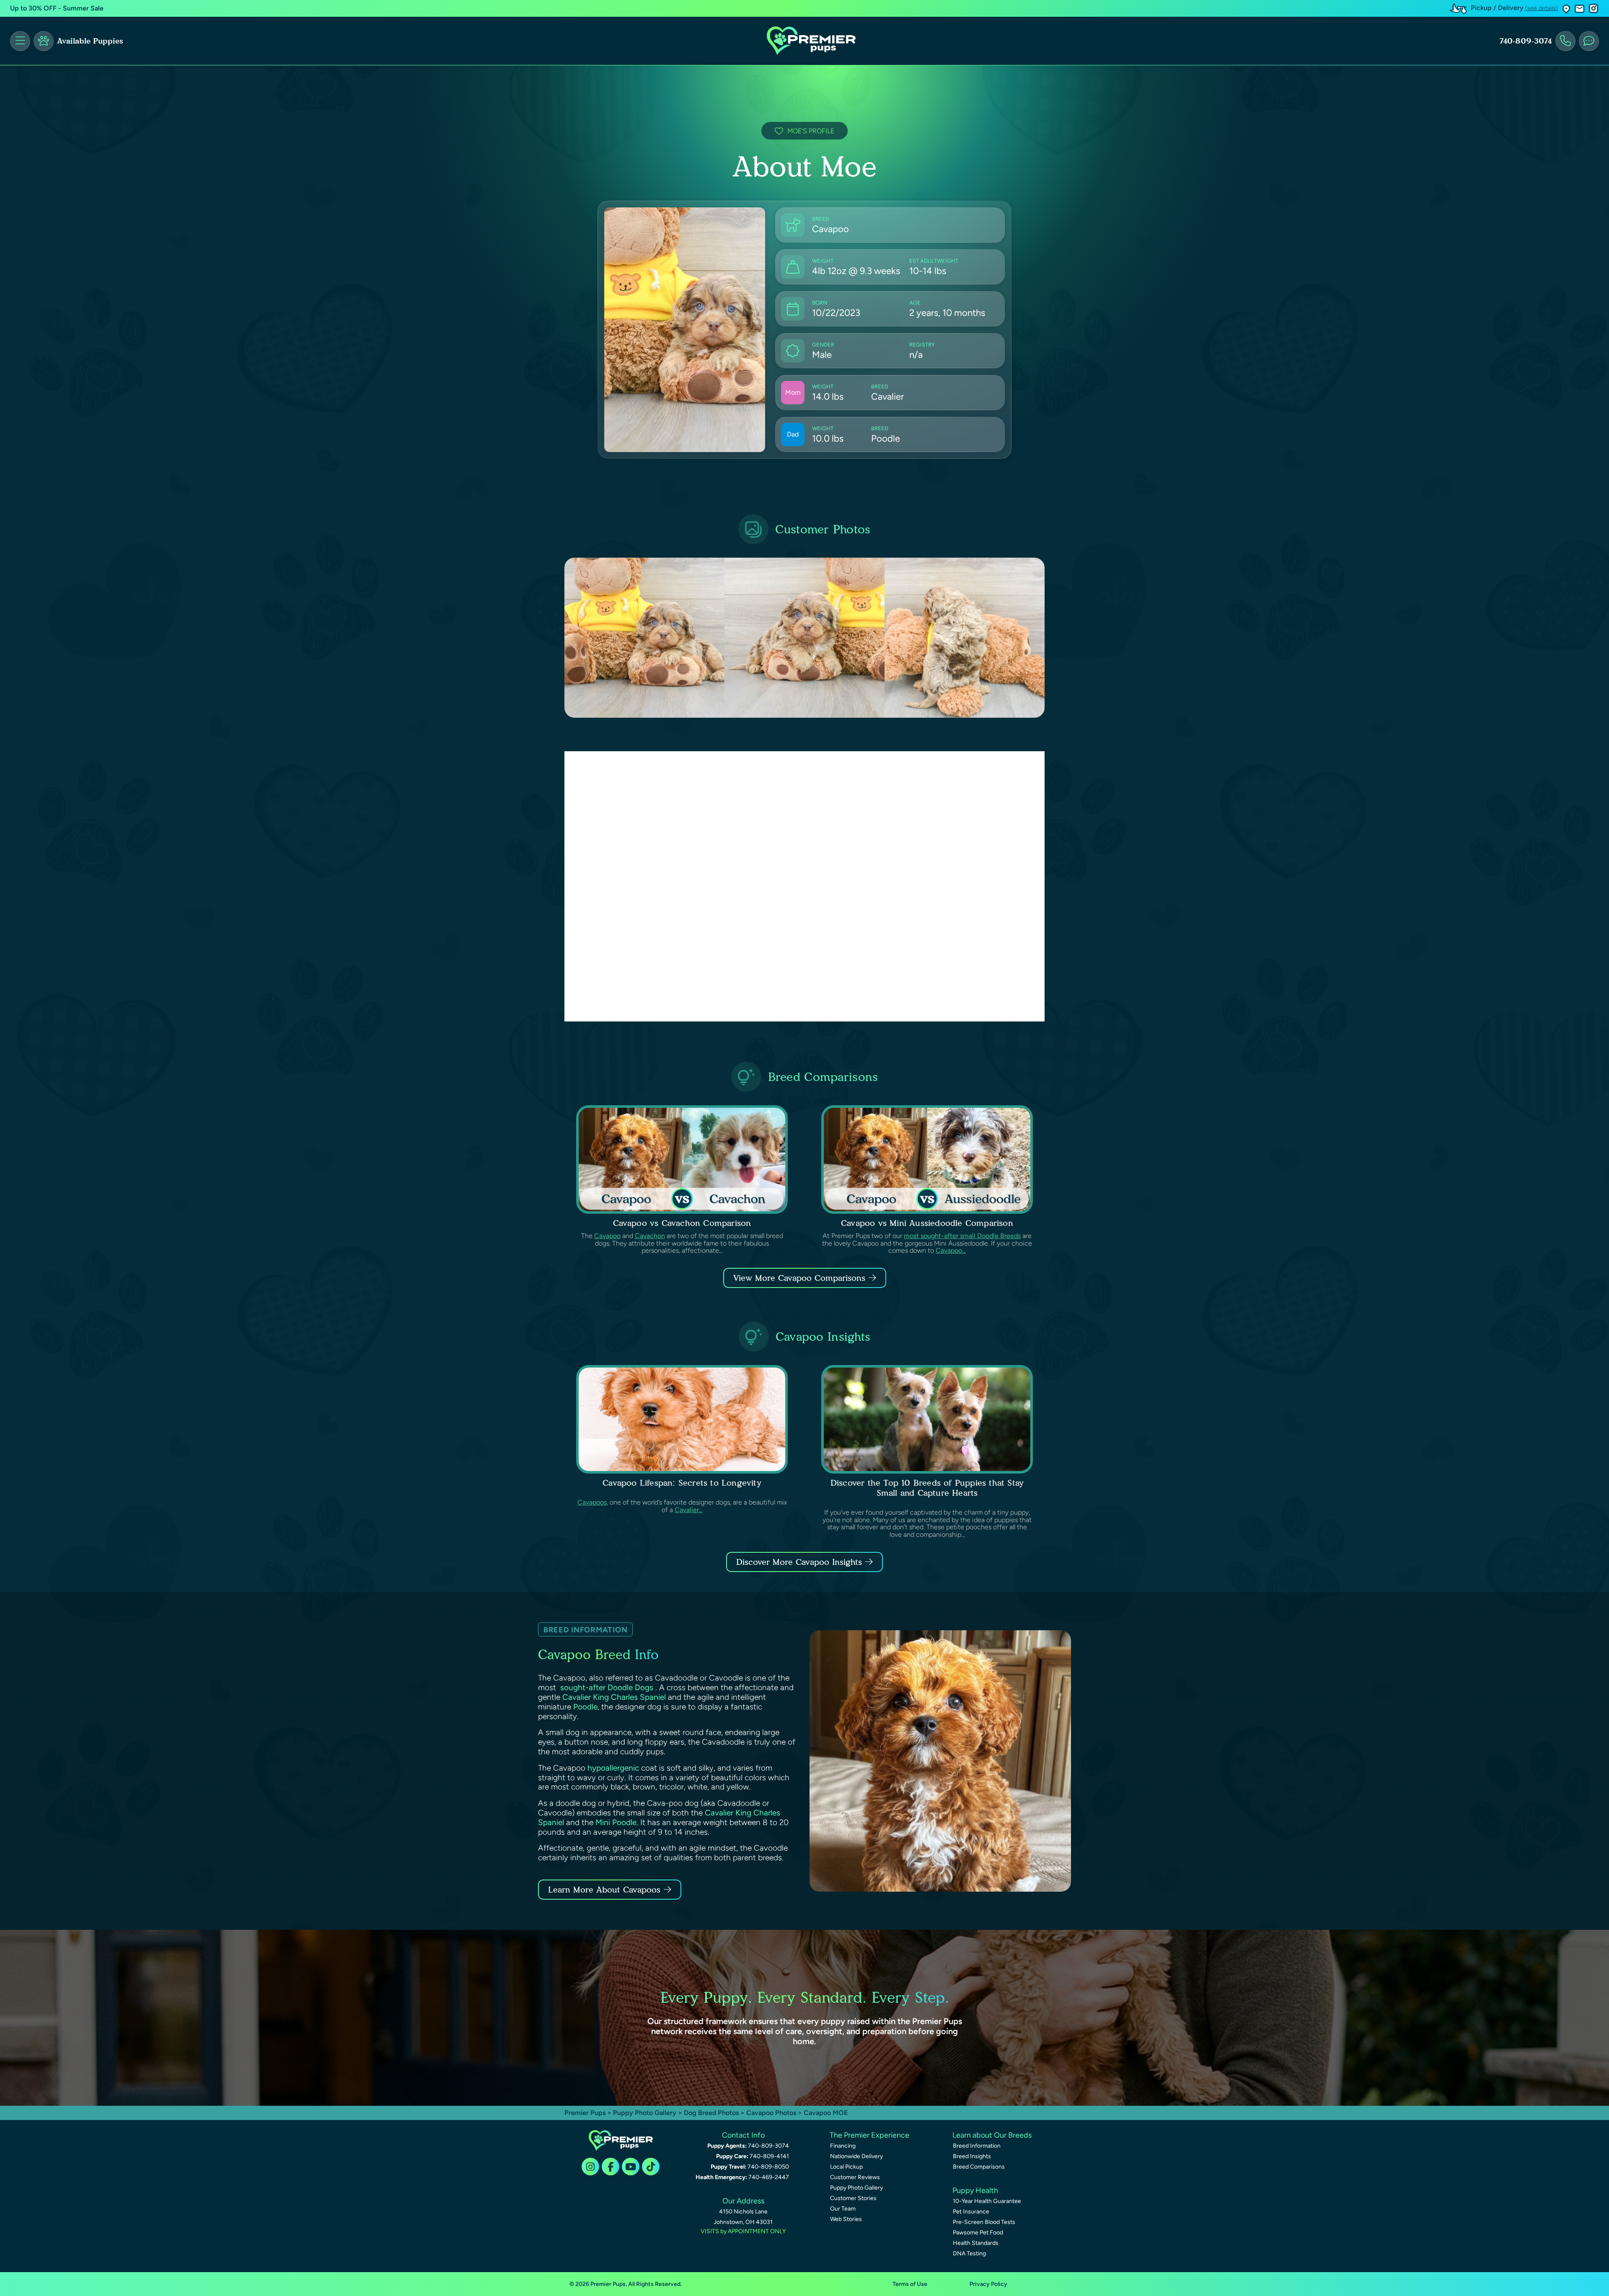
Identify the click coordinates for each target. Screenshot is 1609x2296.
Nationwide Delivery (856, 2156)
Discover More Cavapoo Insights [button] (799, 1562)
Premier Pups (585, 2113)
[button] (1566, 9)
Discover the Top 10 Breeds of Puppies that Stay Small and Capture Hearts (927, 1488)
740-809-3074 (1526, 41)
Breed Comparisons (979, 2167)
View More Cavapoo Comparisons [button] (799, 1278)
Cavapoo (607, 1236)
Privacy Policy (988, 2284)
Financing (843, 2146)
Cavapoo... (951, 1250)
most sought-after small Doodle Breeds (962, 1236)
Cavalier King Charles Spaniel (614, 1697)
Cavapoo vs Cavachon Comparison (682, 1223)
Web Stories (846, 2219)
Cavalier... (689, 1510)
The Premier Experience (869, 2135)
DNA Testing (969, 2253)
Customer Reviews (855, 2177)
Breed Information (977, 2146)
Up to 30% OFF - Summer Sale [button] (57, 8)
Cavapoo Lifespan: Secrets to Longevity (682, 1483)
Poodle (585, 1707)
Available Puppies (90, 41)
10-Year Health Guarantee (987, 2201)
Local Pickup (846, 2167)
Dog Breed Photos (711, 2113)
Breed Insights (972, 2156)
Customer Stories (853, 2198)
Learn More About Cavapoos (604, 1890)
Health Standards (976, 2243)
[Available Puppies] (44, 41)
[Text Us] (1589, 41)
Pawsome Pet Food (978, 2233)
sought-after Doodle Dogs (607, 1687)
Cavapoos (592, 1502)
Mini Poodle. (617, 1822)
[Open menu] (20, 41)
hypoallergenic (613, 1768)
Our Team (843, 2209)
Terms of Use (910, 2284)
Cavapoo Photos (771, 2113)
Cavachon (650, 1236)
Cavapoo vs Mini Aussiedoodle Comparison (927, 1223)
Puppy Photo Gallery (645, 2113)
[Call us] (1565, 41)
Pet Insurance (971, 2212)
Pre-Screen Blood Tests (984, 2222)
